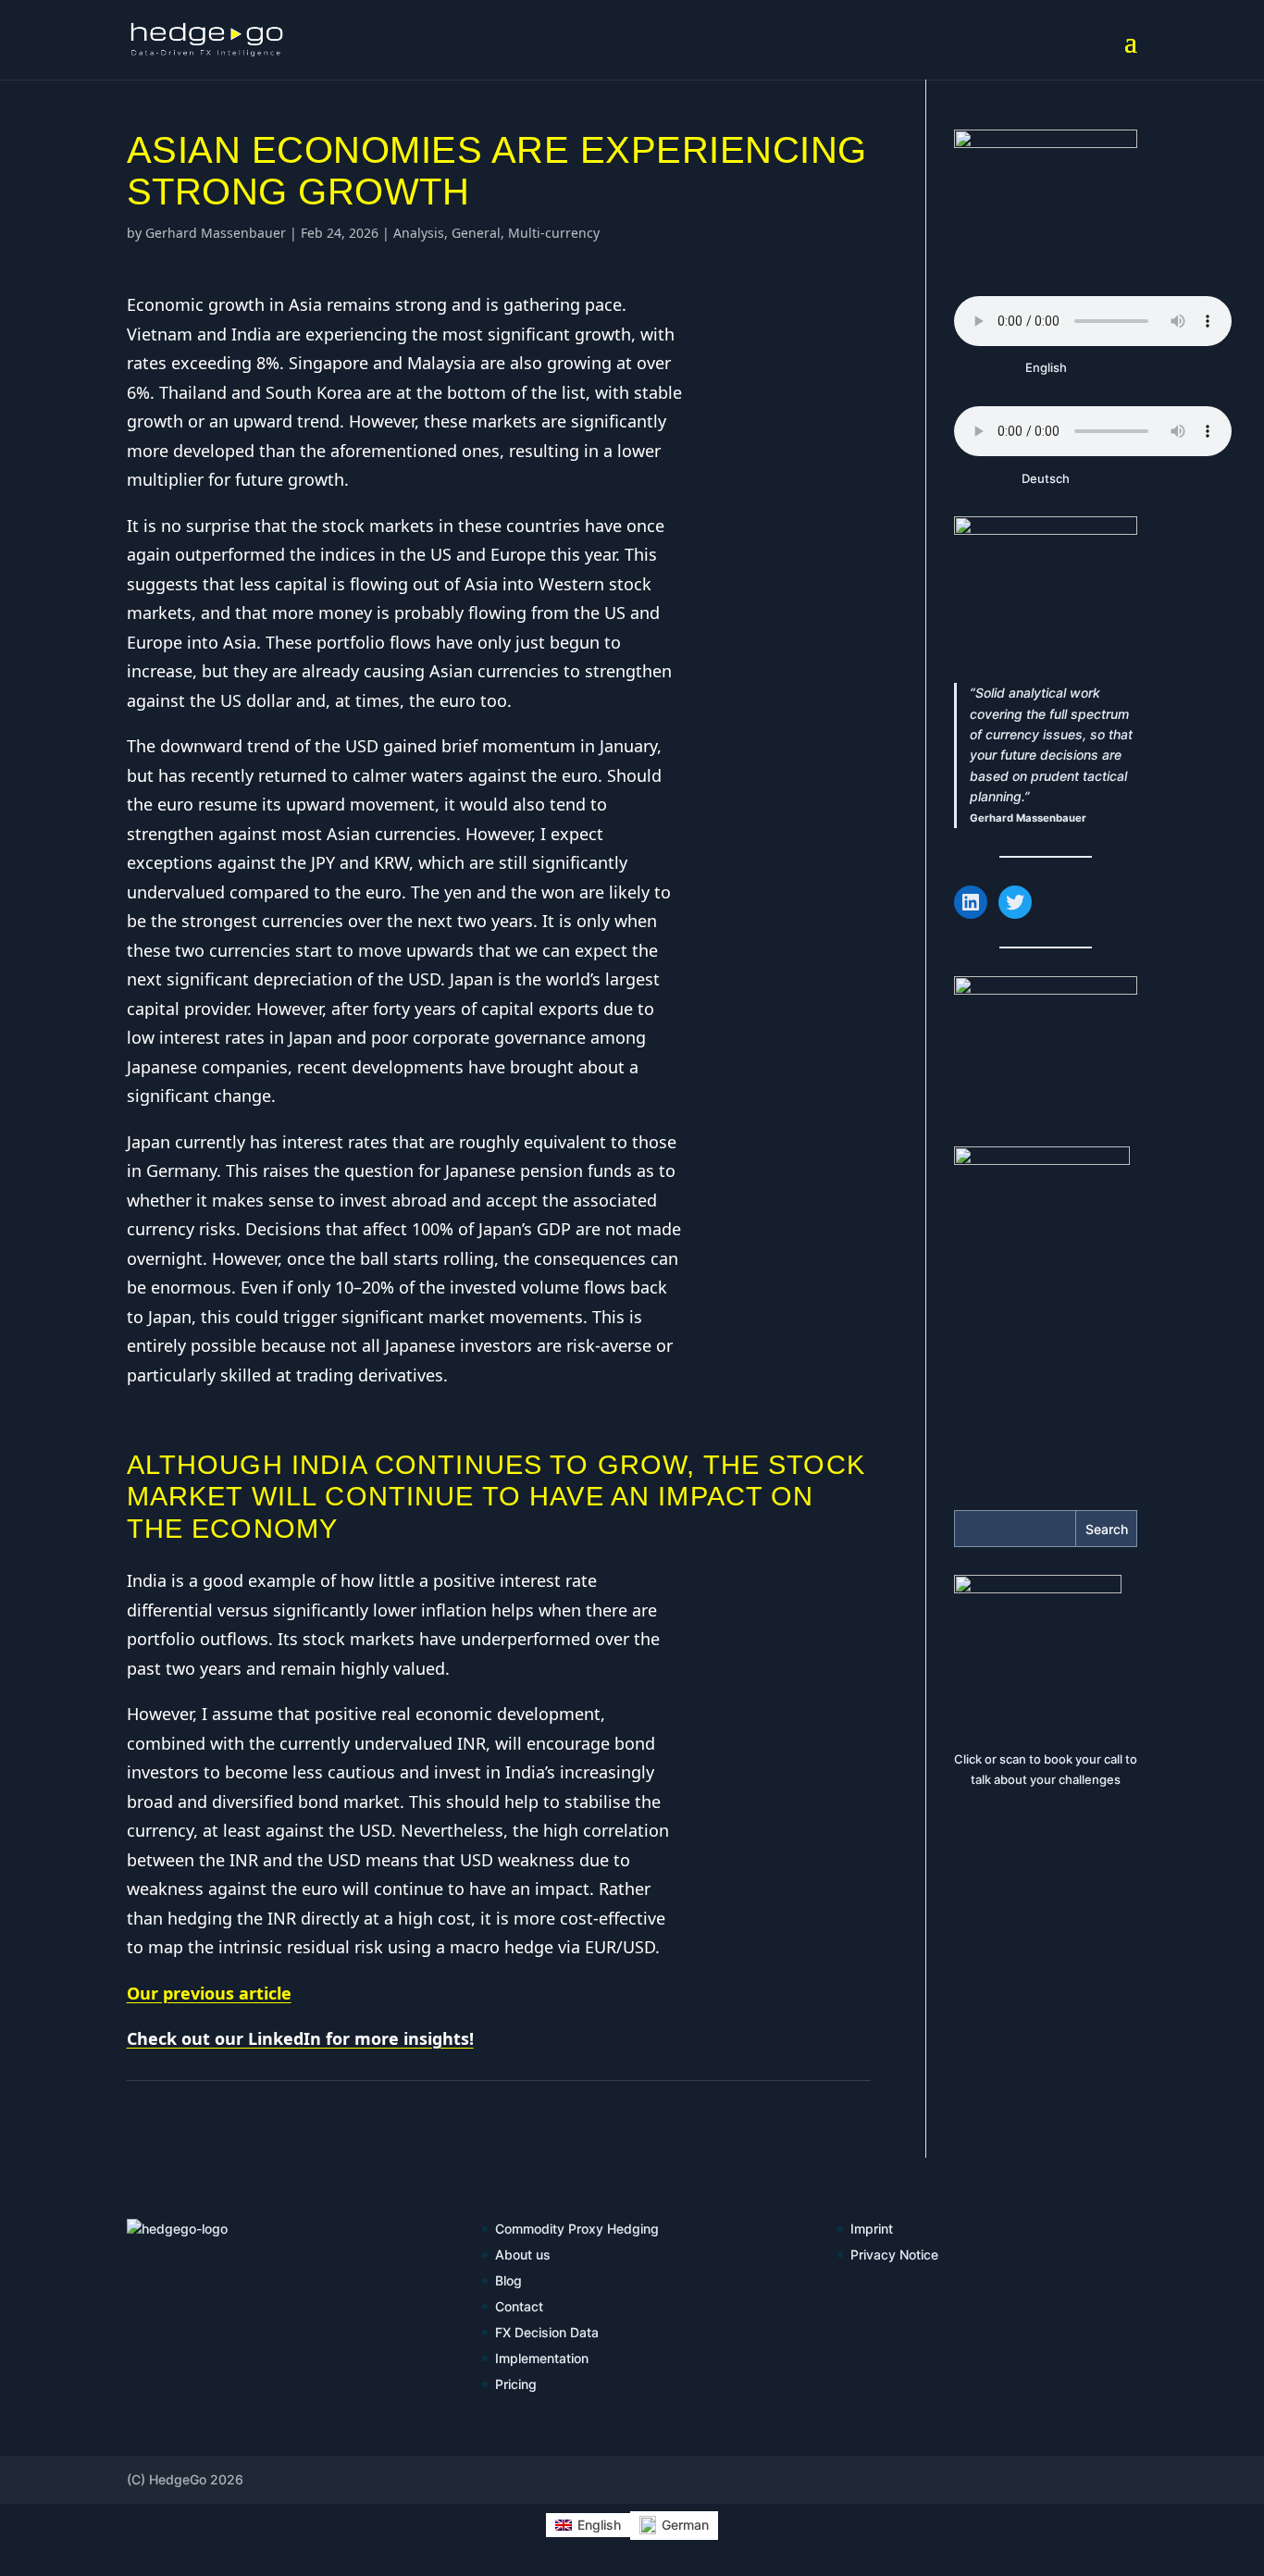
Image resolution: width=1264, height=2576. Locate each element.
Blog (508, 2280)
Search (1107, 1529)
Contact (519, 2306)
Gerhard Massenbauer (216, 233)
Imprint (872, 2229)
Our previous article (209, 1993)
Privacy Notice (894, 2254)
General (476, 233)
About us (523, 2254)
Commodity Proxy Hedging (577, 2229)
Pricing (516, 2384)
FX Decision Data (547, 2332)
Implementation (542, 2358)
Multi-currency (554, 233)
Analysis (419, 233)
